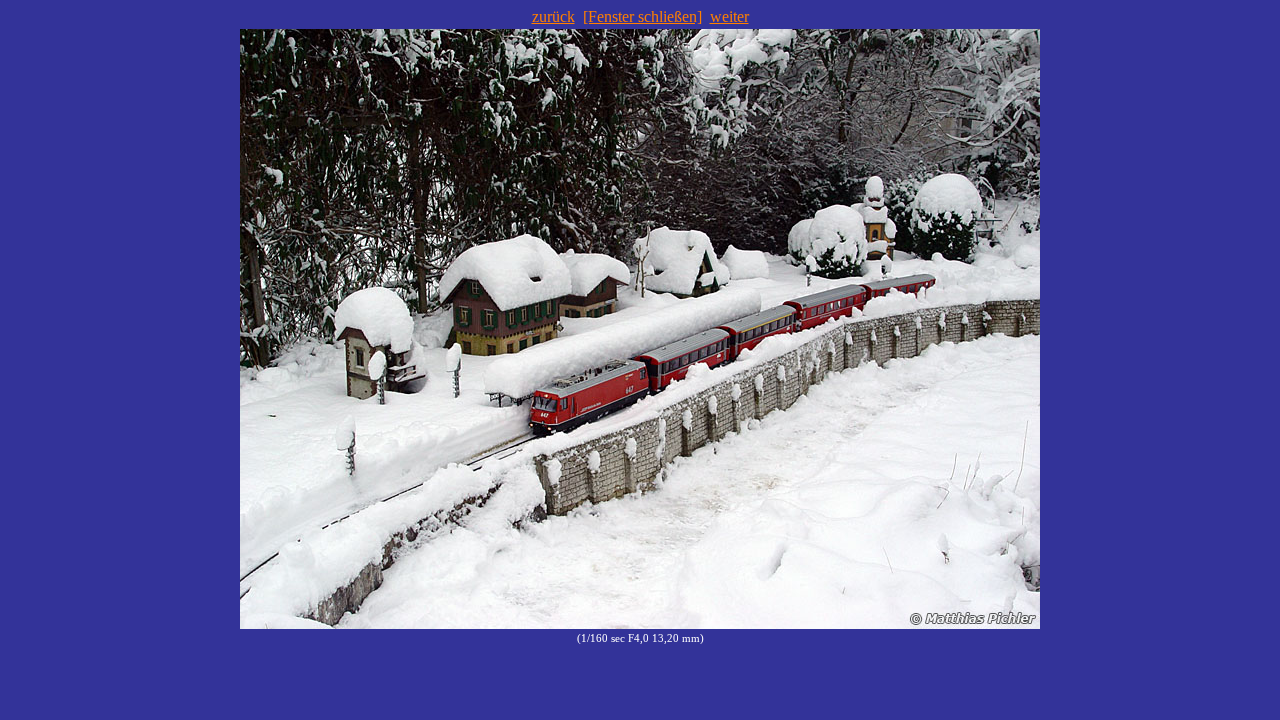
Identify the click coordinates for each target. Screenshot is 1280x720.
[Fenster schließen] (642, 16)
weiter (729, 16)
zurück (553, 16)
